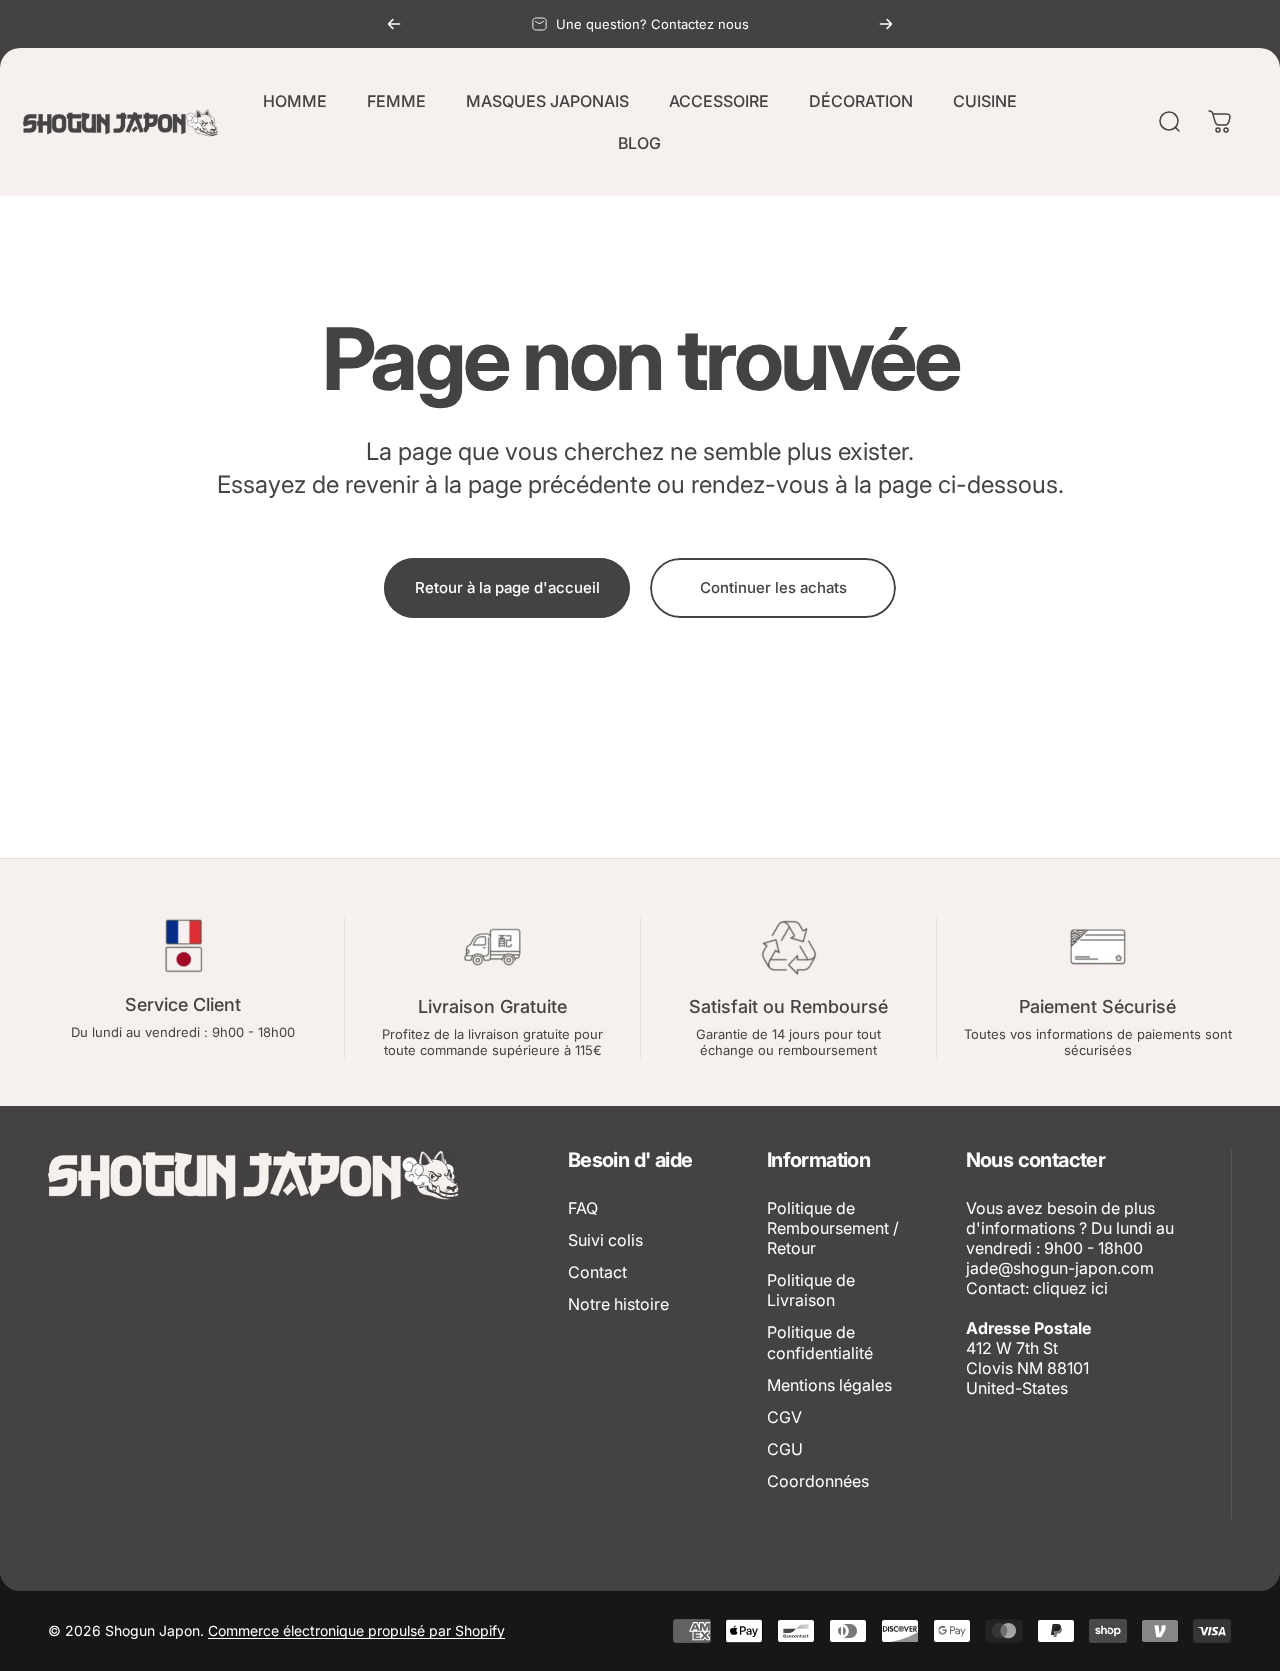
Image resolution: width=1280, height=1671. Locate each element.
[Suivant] (886, 24)
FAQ (583, 1208)
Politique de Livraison (811, 1290)
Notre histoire (618, 1304)
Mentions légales (829, 1385)
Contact (597, 1272)
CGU (785, 1449)
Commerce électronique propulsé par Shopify (356, 1630)
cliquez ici (1070, 1288)
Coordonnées (818, 1481)
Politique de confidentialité (820, 1342)
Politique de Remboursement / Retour (833, 1228)
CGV (784, 1417)
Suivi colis (605, 1240)
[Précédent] (394, 24)
